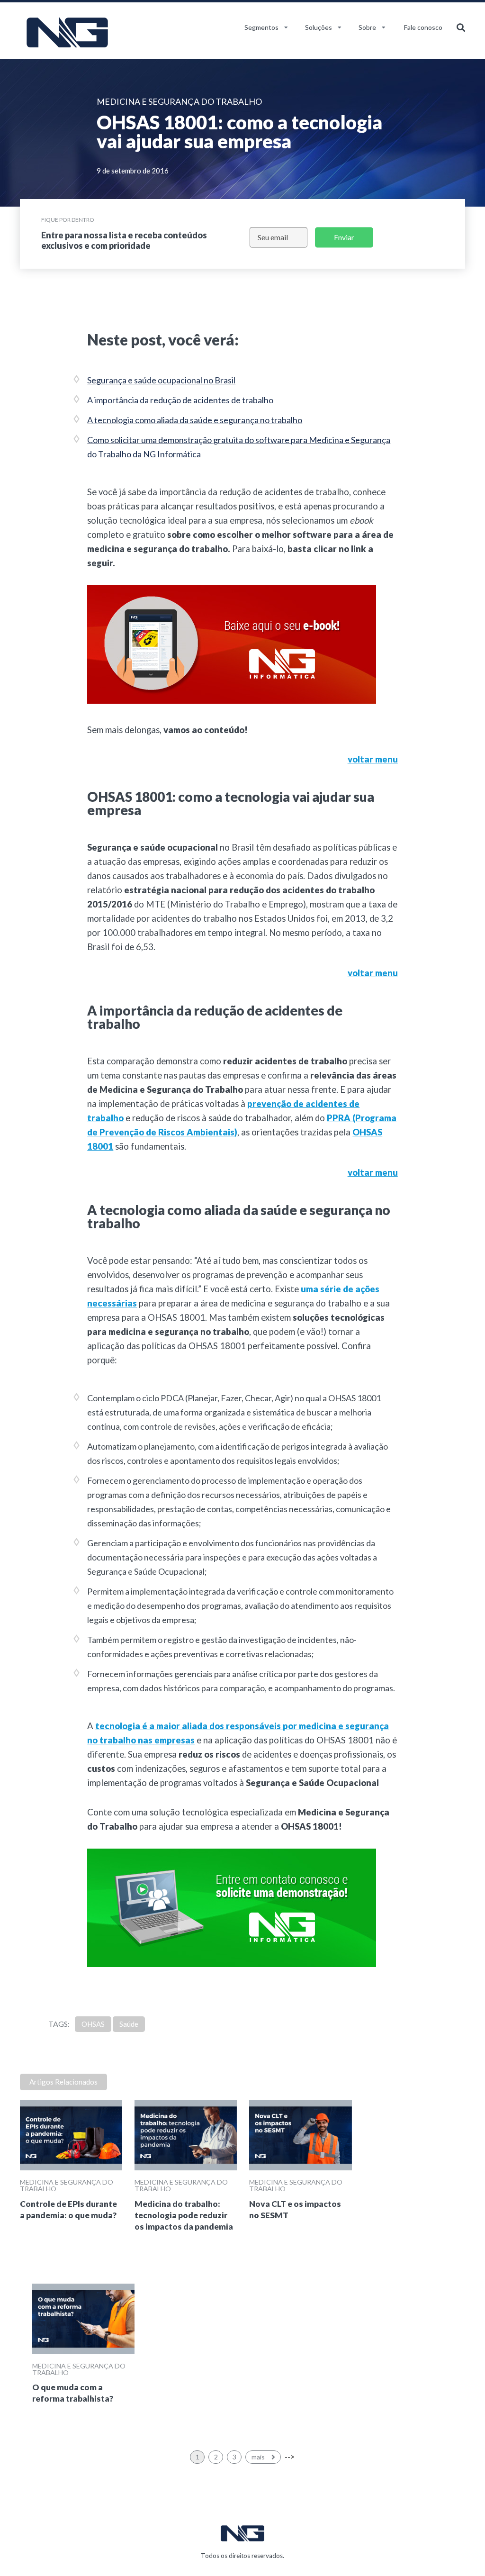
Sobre (367, 27)
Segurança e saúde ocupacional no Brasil (161, 380)
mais (259, 2457)
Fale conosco (423, 27)
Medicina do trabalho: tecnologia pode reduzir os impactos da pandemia (184, 2215)
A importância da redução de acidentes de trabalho (180, 400)
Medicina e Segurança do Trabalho (67, 2185)
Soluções (319, 27)
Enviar (344, 237)
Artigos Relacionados (63, 2082)
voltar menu (373, 759)
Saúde (129, 2024)
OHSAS (93, 2024)
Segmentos (261, 27)
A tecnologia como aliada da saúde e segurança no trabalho (195, 420)
